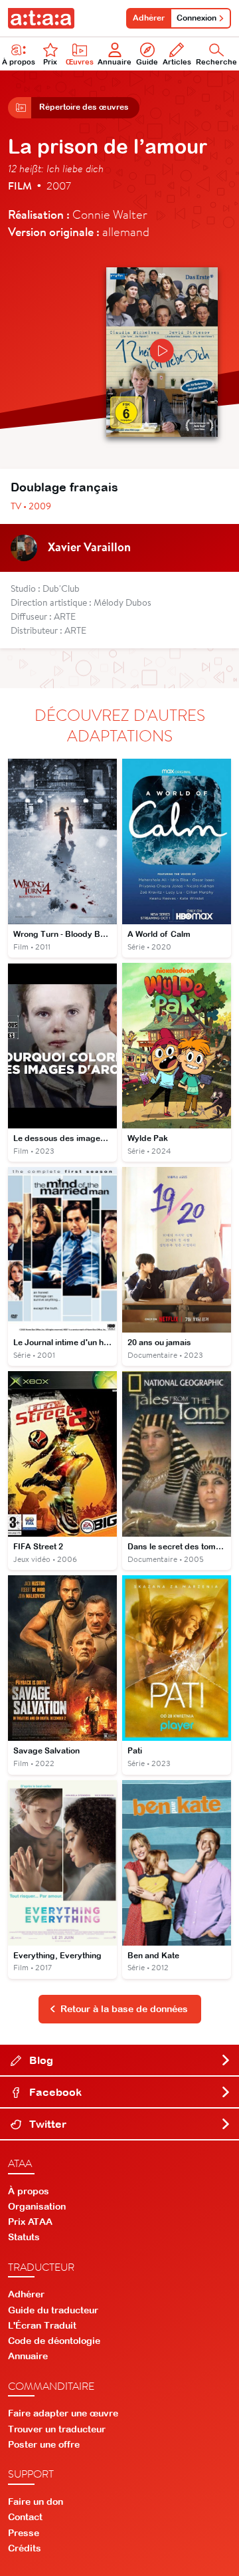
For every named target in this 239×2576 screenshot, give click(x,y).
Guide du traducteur (53, 2310)
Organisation (37, 2206)
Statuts (24, 2237)
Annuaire (115, 62)
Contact (25, 2517)
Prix (50, 62)
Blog (40, 2060)
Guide (147, 62)
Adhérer (149, 18)
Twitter (46, 2124)
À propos (19, 62)
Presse (24, 2533)
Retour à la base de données (124, 2009)
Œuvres (80, 62)
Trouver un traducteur (57, 2429)
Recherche (216, 62)
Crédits (25, 2548)
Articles (177, 62)
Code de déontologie (54, 2341)
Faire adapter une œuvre (63, 2413)
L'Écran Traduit (42, 2325)
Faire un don (36, 2502)
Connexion (197, 18)
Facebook (54, 2092)
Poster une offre (44, 2444)
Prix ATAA (30, 2222)
